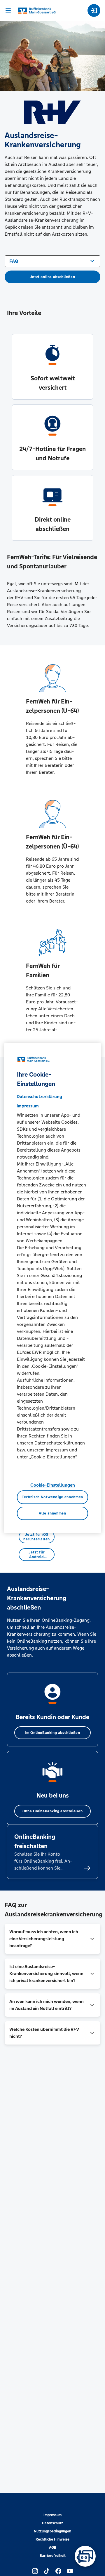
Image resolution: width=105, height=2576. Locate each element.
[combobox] (52, 261)
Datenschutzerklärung (39, 1097)
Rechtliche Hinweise (52, 2539)
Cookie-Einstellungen (53, 1485)
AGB (53, 2548)
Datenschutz (52, 2523)
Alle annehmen (52, 1513)
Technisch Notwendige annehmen (52, 1497)
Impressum (52, 2515)
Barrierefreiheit (53, 2556)
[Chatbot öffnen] (85, 2556)
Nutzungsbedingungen (52, 2531)
